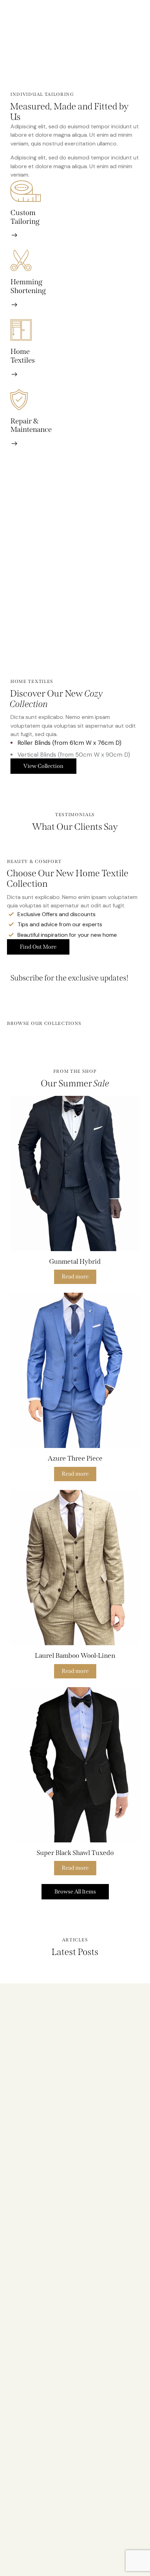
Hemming (26, 282)
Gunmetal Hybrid (75, 1261)
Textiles (23, 361)
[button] (65, 1173)
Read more (75, 1276)
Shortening (28, 291)
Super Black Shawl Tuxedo (75, 1853)
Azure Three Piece (75, 1458)
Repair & (25, 421)
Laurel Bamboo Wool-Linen (75, 1656)
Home (20, 352)
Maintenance (31, 430)
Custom (23, 213)
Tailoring (25, 222)
